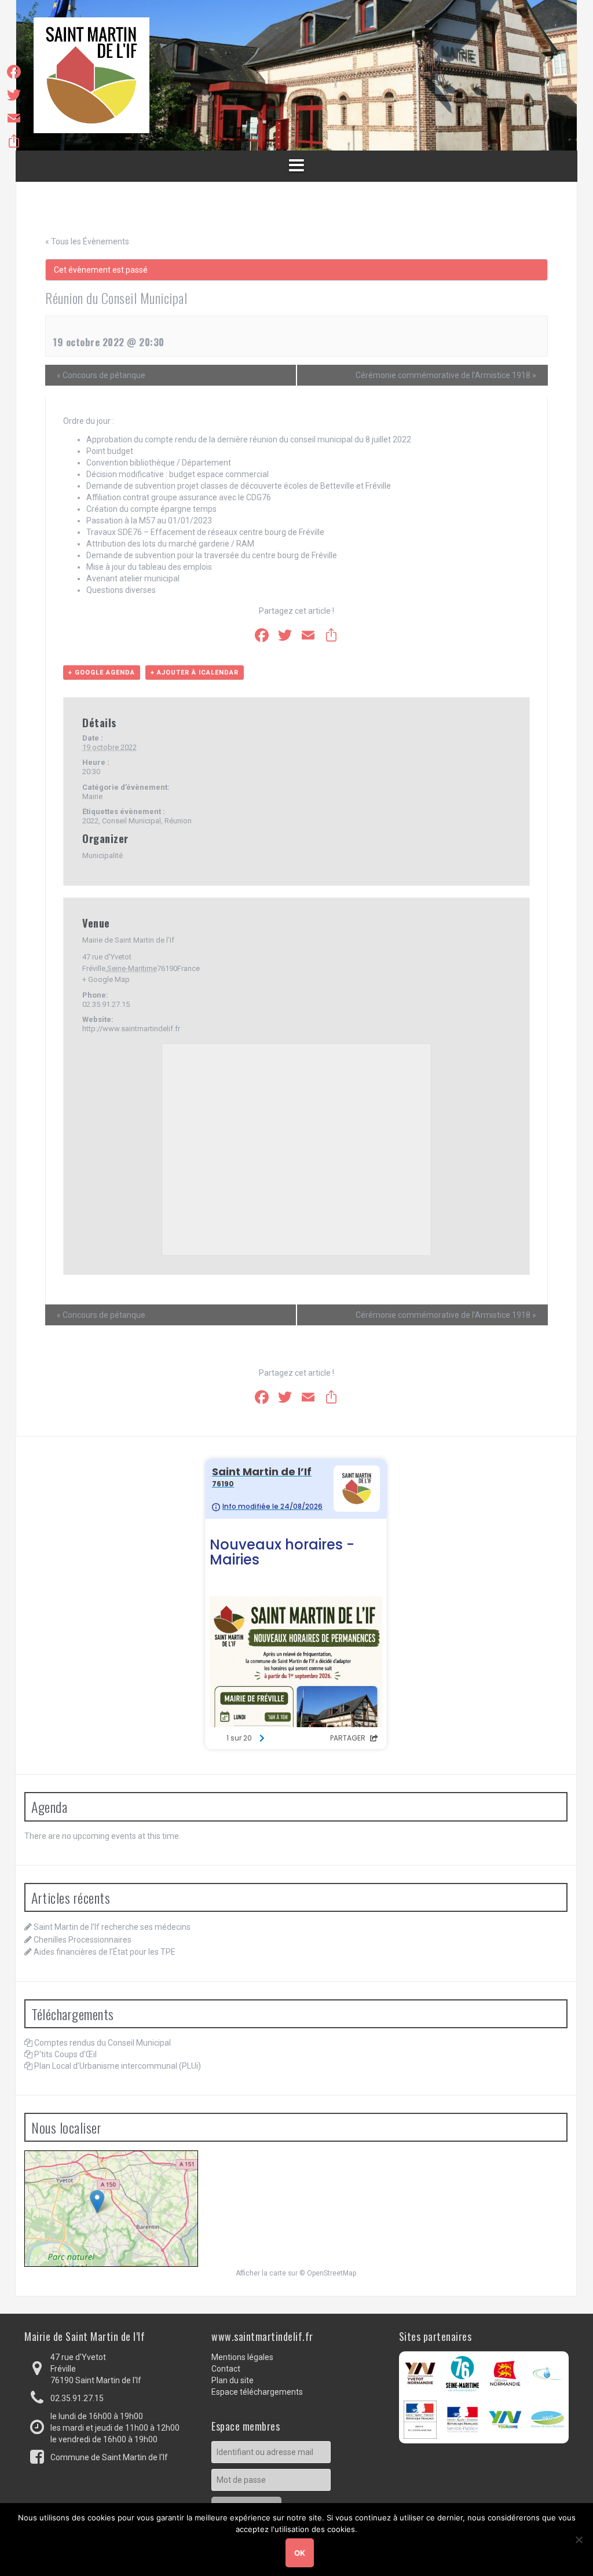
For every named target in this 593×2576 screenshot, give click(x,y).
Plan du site (233, 2380)
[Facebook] (14, 72)
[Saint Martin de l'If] (91, 75)
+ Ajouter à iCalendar (195, 673)
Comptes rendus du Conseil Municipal (103, 2043)
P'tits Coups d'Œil (65, 2054)
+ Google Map (106, 979)
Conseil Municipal (131, 821)
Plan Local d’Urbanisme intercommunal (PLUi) (118, 2066)
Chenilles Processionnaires (83, 1940)
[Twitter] (14, 95)
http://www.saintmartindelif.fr (131, 1029)
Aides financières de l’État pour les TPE (105, 1952)
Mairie (92, 796)
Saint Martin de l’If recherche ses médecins (112, 1927)
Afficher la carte (261, 2273)
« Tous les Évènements (87, 241)
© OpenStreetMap (328, 2273)
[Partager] (14, 141)
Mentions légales (242, 2357)
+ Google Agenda (102, 673)
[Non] (579, 2540)
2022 (90, 821)
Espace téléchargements (257, 2392)
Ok (300, 2553)
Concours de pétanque (101, 375)
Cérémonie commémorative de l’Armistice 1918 (446, 375)
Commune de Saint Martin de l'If (109, 2457)
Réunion (178, 821)
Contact (226, 2369)
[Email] (14, 118)
